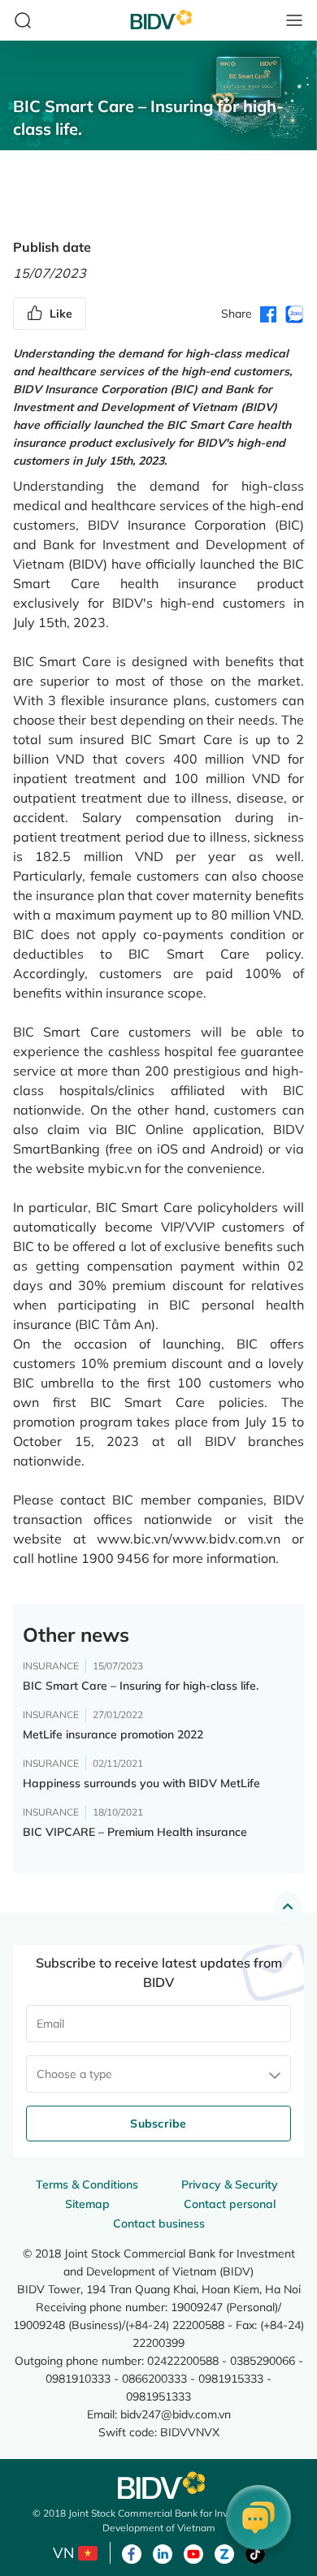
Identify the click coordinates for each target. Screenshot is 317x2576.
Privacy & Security (230, 2184)
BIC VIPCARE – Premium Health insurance (135, 1832)
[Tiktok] (255, 2552)
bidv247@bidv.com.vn (176, 2414)
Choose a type (74, 2074)
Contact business (159, 2223)
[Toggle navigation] (294, 20)
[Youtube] (193, 2552)
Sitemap (87, 2204)
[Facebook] (132, 2552)
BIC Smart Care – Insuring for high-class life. (141, 1686)
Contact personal (230, 2204)
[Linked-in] (163, 2552)
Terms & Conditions (87, 2184)
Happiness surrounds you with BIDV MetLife (141, 1783)
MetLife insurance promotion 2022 (113, 1734)
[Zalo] (224, 2552)
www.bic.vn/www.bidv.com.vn (189, 1539)
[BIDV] (158, 2485)
